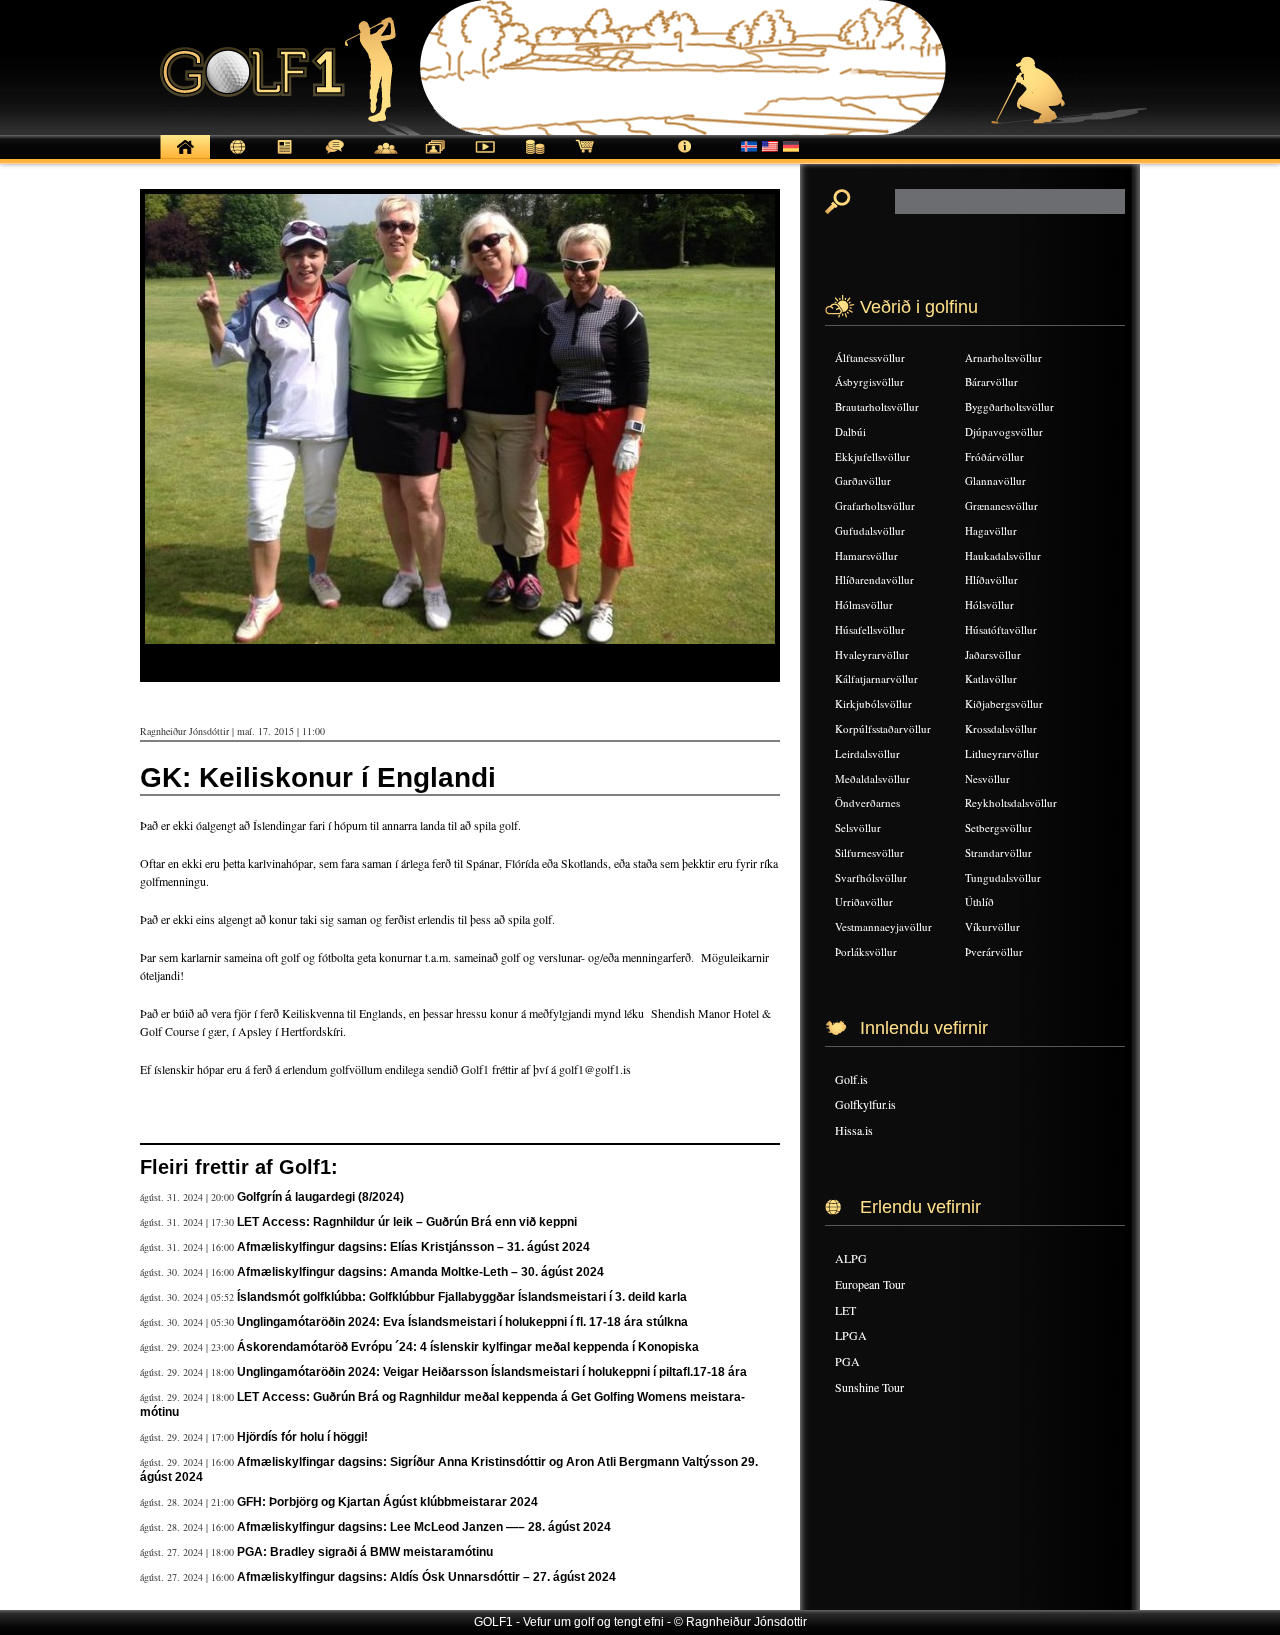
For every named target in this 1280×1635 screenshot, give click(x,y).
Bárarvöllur (991, 381)
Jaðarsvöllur (993, 654)
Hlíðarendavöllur (874, 579)
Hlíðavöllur (991, 579)
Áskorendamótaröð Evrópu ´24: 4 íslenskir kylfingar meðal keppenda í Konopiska (468, 1347)
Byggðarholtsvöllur (1009, 406)
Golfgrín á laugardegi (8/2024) (320, 1197)
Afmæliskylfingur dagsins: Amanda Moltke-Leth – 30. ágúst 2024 (420, 1272)
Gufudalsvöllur (870, 530)
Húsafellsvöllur (870, 629)
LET (845, 1310)
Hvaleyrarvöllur (872, 654)
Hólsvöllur (989, 604)
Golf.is (851, 1079)
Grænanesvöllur (1001, 505)
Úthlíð (979, 901)
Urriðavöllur (864, 901)
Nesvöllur (987, 778)
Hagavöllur (991, 530)
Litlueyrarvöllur (1002, 753)
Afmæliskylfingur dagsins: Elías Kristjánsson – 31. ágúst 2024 (413, 1247)
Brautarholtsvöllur (877, 406)
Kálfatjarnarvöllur (876, 678)
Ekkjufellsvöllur (872, 456)
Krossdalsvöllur (1001, 728)
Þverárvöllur (994, 951)
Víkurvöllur (992, 926)
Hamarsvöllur (866, 555)
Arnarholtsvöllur (1003, 357)
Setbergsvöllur (998, 827)
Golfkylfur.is (865, 1104)
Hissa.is (854, 1130)
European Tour (870, 1284)
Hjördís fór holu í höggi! (302, 1437)
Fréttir (235, 157)
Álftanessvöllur (870, 357)
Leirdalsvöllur (867, 753)
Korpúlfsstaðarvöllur (883, 728)
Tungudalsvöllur (1003, 877)
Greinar (285, 157)
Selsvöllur (858, 827)
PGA (847, 1361)
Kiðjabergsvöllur (1004, 703)
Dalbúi (850, 431)
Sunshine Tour (869, 1387)
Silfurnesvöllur (869, 852)
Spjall (335, 157)
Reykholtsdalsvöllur (1011, 802)
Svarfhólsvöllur (871, 877)
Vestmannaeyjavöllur (883, 926)
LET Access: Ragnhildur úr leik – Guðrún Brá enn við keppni (407, 1222)
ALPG (851, 1258)
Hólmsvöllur (864, 604)
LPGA (851, 1335)
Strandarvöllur (998, 852)
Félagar (385, 157)
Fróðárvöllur (994, 456)
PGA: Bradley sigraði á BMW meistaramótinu (365, 1552)
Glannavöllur (995, 480)
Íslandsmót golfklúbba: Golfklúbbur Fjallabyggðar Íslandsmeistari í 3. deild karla (462, 1297)
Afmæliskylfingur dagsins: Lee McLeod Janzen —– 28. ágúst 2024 (424, 1527)
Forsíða (185, 157)
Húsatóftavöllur (1001, 629)
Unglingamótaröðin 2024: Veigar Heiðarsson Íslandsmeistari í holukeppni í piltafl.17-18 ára (492, 1372)
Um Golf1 (685, 157)
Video (485, 157)
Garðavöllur (863, 480)
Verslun (585, 157)
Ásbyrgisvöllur (869, 381)
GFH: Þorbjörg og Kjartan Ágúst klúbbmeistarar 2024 (387, 1502)
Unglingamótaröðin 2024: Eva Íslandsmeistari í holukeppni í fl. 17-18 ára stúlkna (462, 1322)
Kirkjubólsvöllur (873, 703)
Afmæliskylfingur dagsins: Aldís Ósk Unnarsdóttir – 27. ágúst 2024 (426, 1577)
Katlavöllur (991, 678)
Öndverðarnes (867, 802)
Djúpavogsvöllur (1004, 431)
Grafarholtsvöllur (875, 505)
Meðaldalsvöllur (872, 778)
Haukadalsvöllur (1003, 555)
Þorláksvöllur (866, 951)
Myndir (435, 157)
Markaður (535, 157)
